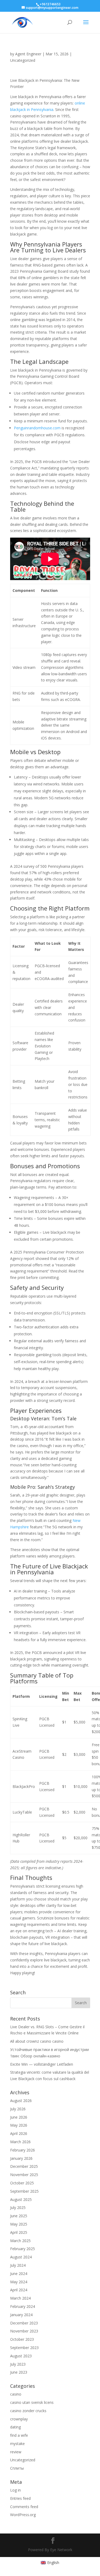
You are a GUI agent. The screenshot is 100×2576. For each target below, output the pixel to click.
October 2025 (22, 2183)
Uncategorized (23, 60)
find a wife (19, 2435)
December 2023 (24, 2323)
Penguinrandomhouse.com (37, 428)
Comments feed (24, 2507)
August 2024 (21, 2257)
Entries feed (20, 2498)
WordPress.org (23, 2515)
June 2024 (19, 2274)
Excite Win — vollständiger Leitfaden (42, 2064)
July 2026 (18, 2109)
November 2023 (24, 2331)
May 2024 (19, 2282)
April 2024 (19, 2290)
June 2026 (19, 2117)
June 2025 (19, 2216)
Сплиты (17, 2468)
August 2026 (21, 2101)
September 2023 (24, 2348)
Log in (15, 2490)
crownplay (19, 2419)
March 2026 (20, 2142)
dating (15, 2427)
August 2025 (21, 2199)
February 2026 (23, 2150)
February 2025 (23, 2249)
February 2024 (23, 2306)
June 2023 (19, 2372)
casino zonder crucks (28, 2411)
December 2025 (24, 2166)
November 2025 (24, 2175)
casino (16, 2394)
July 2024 (18, 2265)
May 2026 (19, 2125)
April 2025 (19, 2232)
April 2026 (19, 2133)
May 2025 (19, 2224)
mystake (17, 2444)
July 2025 (18, 2207)
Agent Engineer (28, 54)
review (16, 2452)
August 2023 (21, 2356)
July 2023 (18, 2364)
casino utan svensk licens (32, 2402)
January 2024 (21, 2315)
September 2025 (24, 2191)
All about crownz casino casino (37, 2041)
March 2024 (20, 2298)
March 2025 (20, 2241)
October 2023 (22, 2339)
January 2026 (21, 2158)
